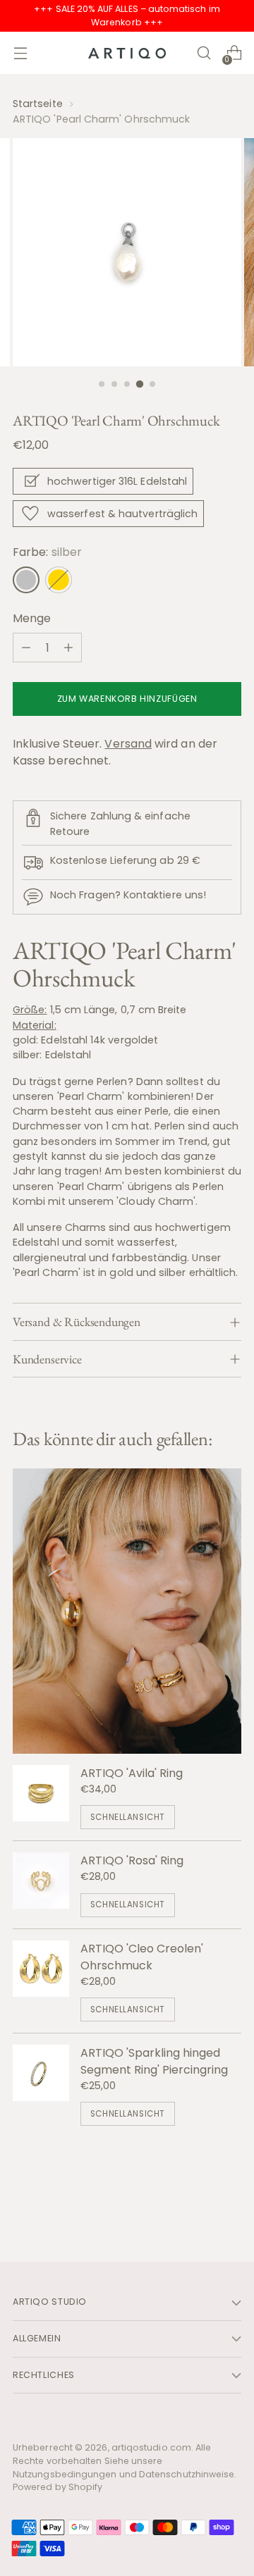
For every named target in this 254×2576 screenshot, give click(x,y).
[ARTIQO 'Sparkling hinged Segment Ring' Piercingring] (41, 2085)
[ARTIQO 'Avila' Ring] (41, 1797)
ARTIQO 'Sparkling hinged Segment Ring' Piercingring (154, 2061)
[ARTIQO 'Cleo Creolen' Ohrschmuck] (41, 1981)
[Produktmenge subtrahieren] (26, 648)
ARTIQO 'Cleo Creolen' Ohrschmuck (142, 1957)
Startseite (38, 104)
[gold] (59, 580)
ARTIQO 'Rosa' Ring (132, 1860)
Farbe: (47, 552)
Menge (32, 618)
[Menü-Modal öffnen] (20, 53)
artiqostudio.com (151, 2447)
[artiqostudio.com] (127, 53)
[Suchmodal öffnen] (204, 53)
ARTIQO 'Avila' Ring (132, 1773)
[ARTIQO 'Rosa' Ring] (41, 1884)
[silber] (26, 580)
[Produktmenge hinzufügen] (68, 648)
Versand (128, 744)
